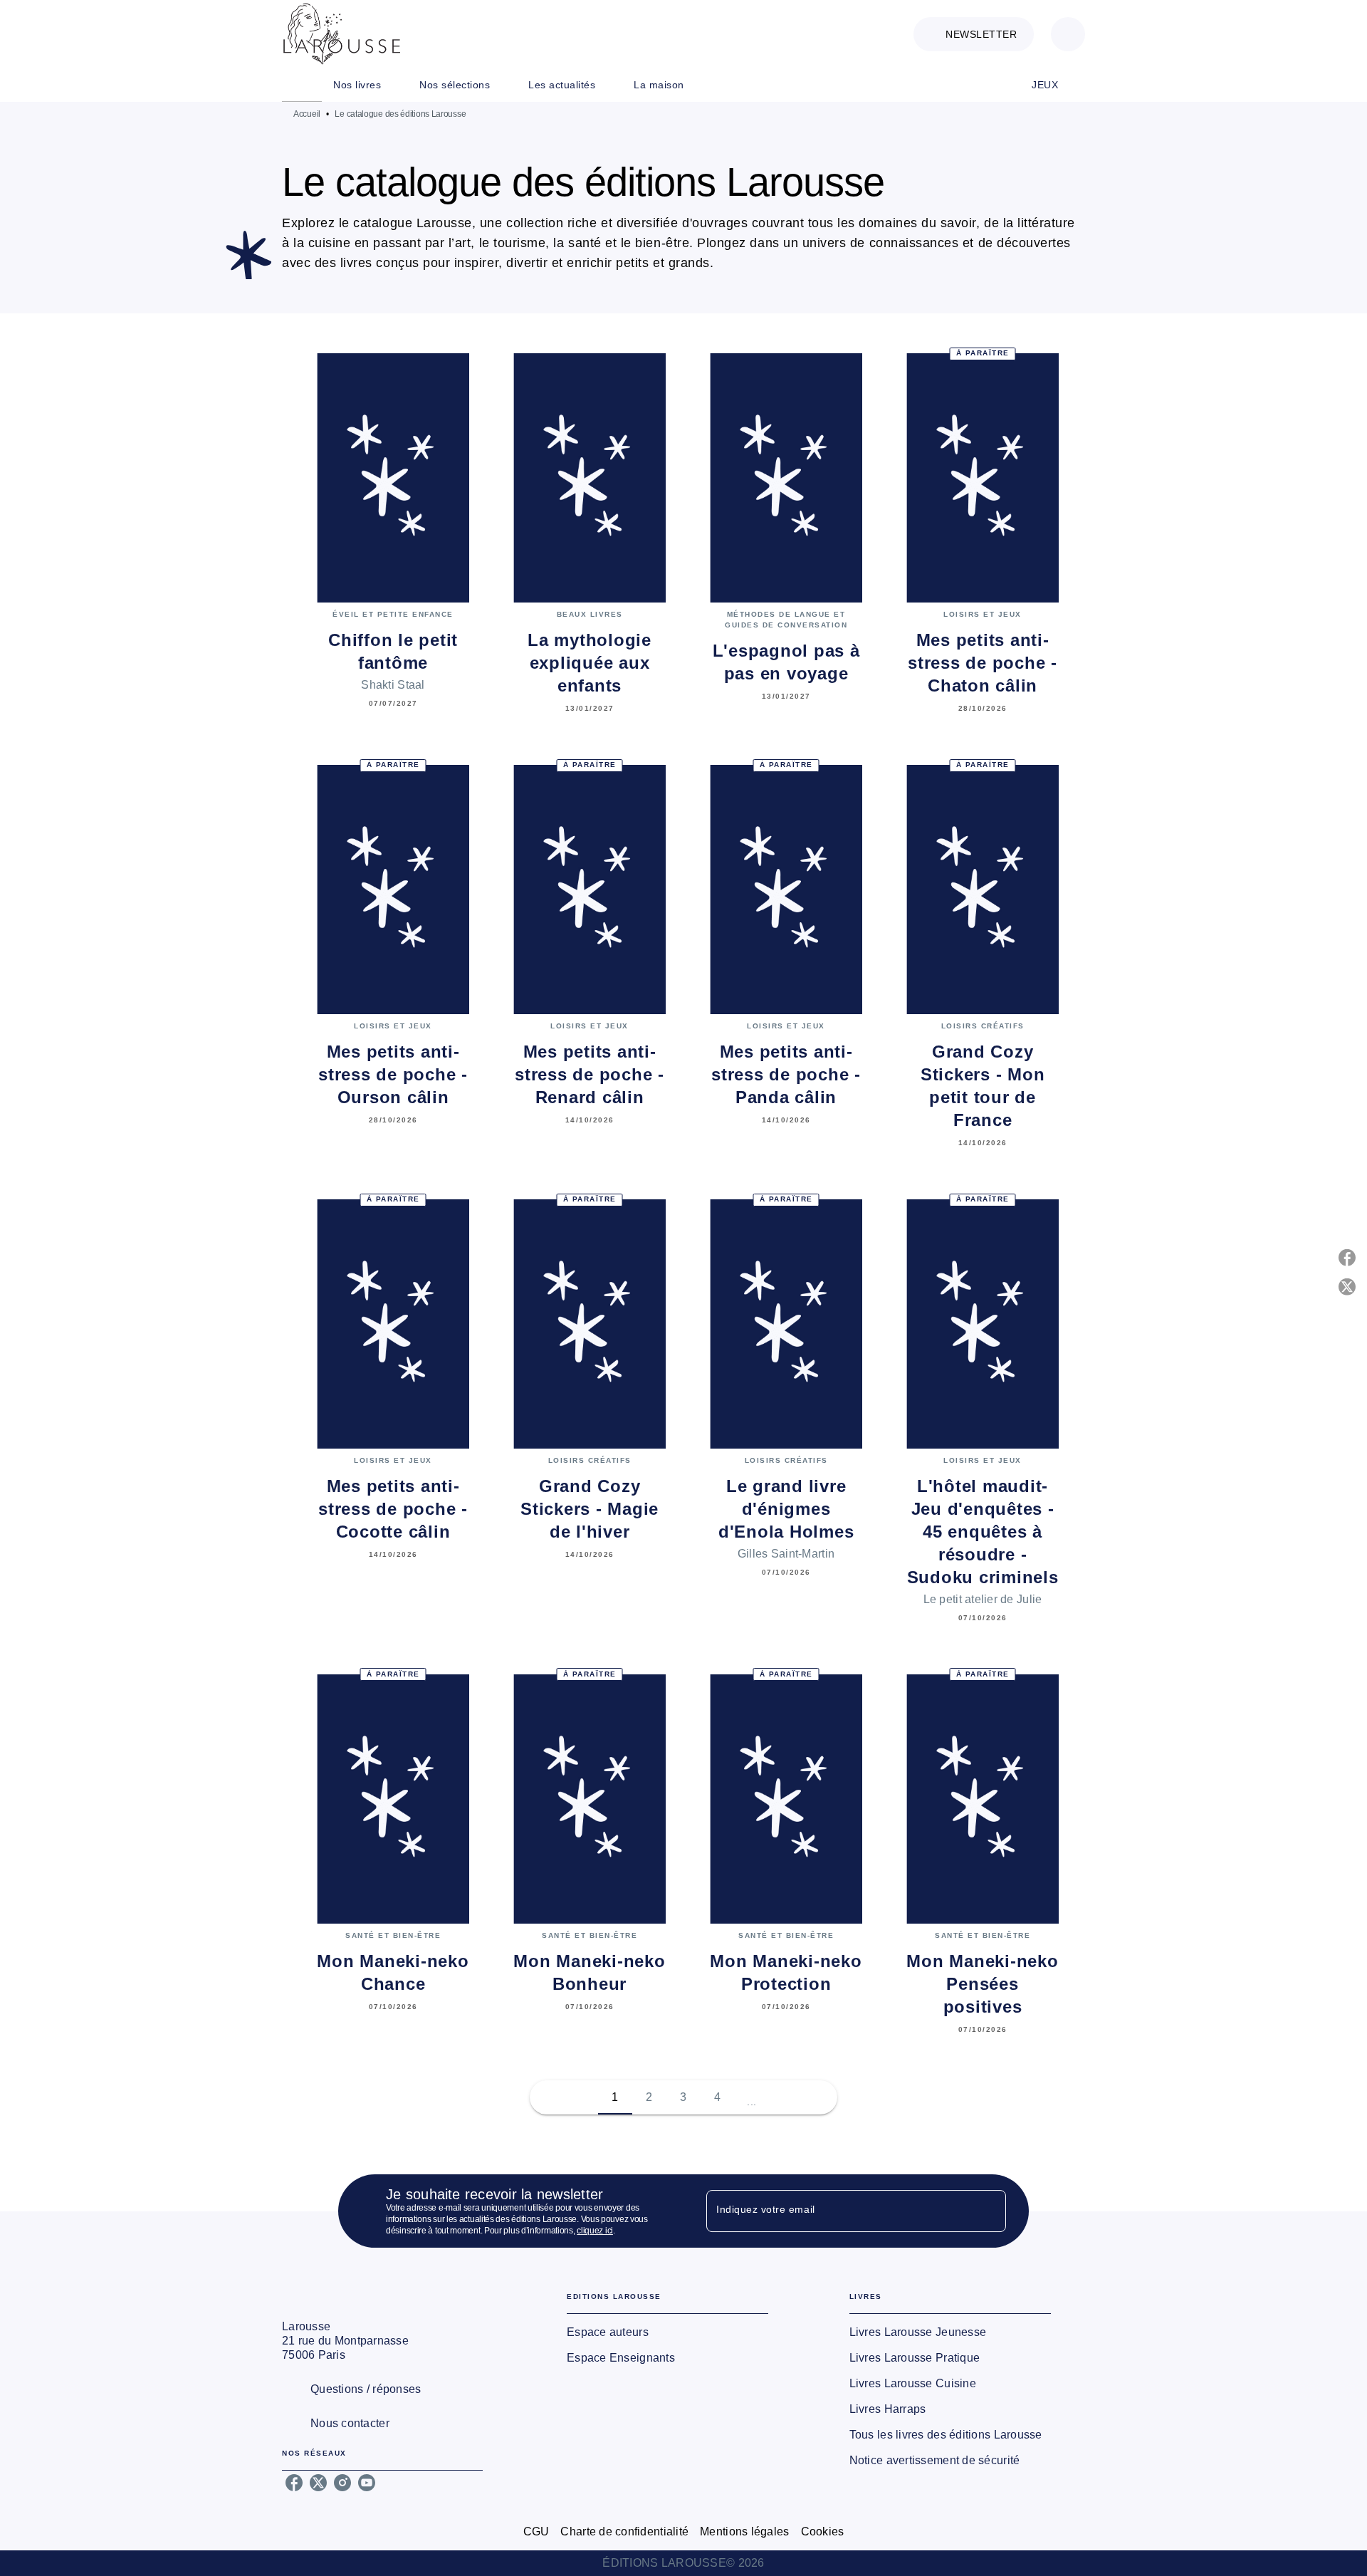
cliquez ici (595, 2231)
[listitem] (294, 2483)
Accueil (307, 114)
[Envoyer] (989, 2211)
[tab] (302, 85)
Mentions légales (744, 2531)
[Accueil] (342, 34)
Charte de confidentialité (624, 2531)
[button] (974, 34)
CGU (536, 2531)
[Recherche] (1068, 34)
